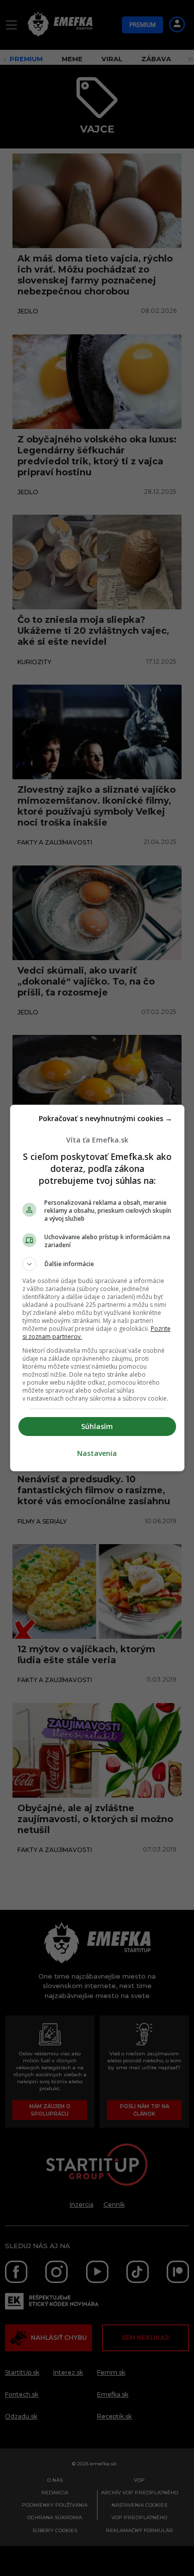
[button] (97, 1264)
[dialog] (97, 1288)
